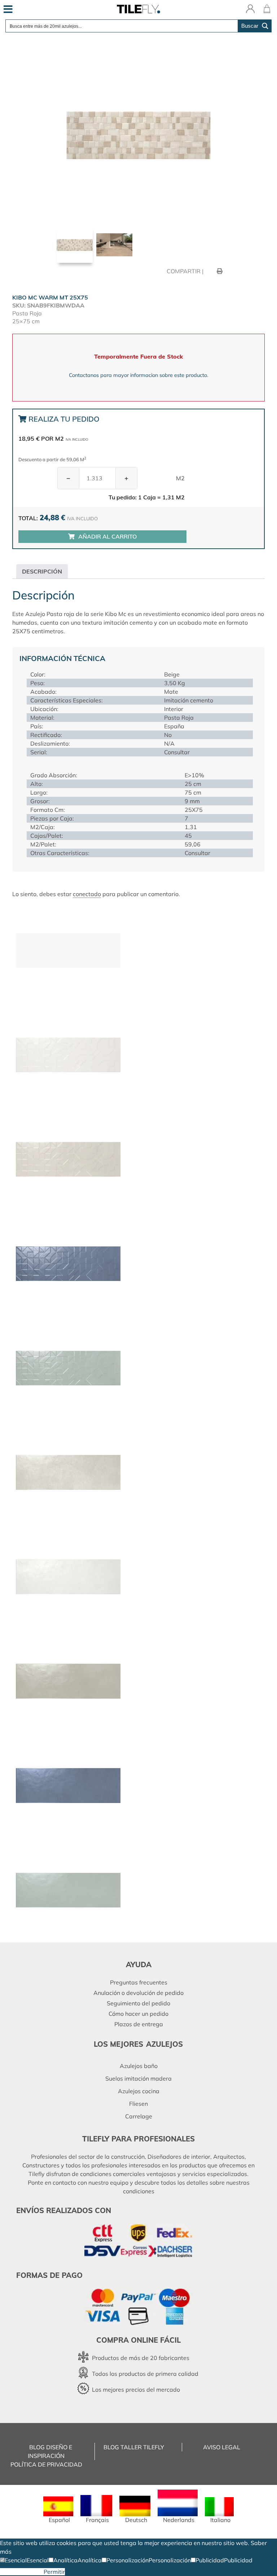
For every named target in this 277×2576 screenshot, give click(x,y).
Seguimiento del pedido (138, 2003)
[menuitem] (58, 2510)
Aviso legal (222, 2447)
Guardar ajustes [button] (22, 2572)
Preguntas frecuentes (139, 1982)
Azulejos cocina (139, 2091)
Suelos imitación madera (138, 2078)
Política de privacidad (46, 2464)
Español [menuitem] (59, 2520)
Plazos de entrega (139, 2024)
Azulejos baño (139, 2066)
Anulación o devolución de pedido (138, 1993)
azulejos (164, 2044)
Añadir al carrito (107, 536)
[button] (13, 2560)
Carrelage (139, 2116)
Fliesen (138, 2104)
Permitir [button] (54, 2572)
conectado (87, 894)
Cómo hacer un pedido (138, 2014)
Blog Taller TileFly (134, 2447)
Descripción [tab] (42, 571)
